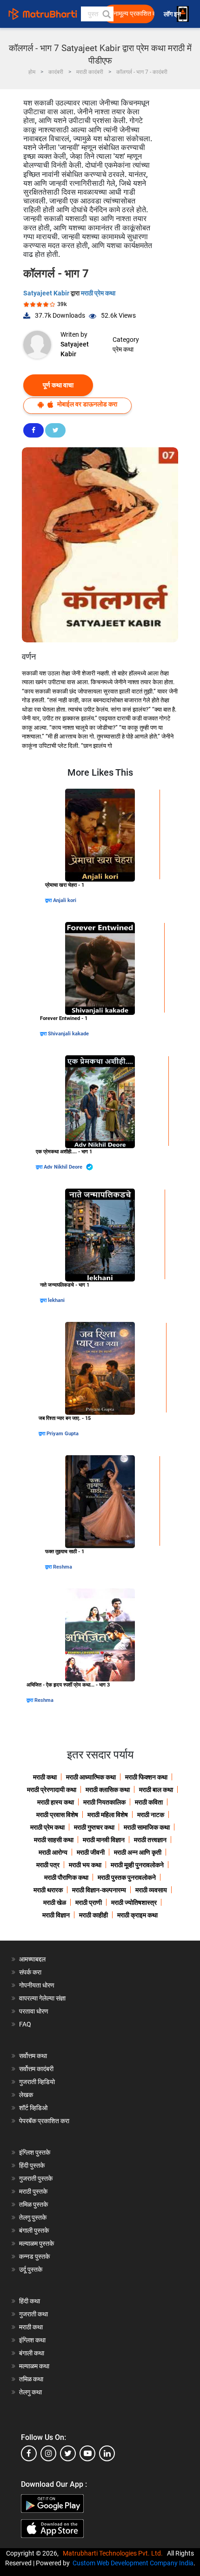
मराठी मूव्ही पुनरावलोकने (137, 1865)
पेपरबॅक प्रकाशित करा (44, 2121)
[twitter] (68, 2453)
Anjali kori (65, 900)
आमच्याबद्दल (32, 1959)
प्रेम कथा (123, 349)
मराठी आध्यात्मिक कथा (91, 1777)
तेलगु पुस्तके (33, 2217)
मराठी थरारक (48, 1890)
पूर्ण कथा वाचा (58, 385)
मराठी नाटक (151, 1815)
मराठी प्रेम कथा (98, 293)
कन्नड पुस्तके (34, 2256)
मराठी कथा (45, 1777)
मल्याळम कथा (34, 2366)
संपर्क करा (30, 1972)
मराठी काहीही (93, 1915)
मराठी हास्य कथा (56, 1802)
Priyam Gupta (63, 1434)
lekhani (56, 1300)
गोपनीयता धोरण (37, 1985)
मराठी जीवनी (91, 1852)
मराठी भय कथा (85, 1865)
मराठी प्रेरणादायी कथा (52, 1790)
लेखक (26, 2095)
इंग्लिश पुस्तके (35, 2152)
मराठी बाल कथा (156, 1790)
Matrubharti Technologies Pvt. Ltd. (114, 2553)
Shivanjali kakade (68, 1034)
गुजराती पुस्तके (36, 2178)
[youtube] (87, 2453)
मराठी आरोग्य (53, 1852)
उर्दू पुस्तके (31, 2269)
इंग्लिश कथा (32, 2340)
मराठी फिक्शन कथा (146, 1777)
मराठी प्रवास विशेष (57, 1815)
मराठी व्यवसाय (151, 1890)
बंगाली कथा (32, 2353)
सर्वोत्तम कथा (33, 2056)
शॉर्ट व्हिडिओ (33, 2108)
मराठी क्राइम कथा (137, 1915)
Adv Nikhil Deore (64, 1167)
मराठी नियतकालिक (104, 1802)
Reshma (63, 1567)
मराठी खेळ (55, 1903)
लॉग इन (174, 14)
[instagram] (48, 2453)
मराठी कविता (149, 1802)
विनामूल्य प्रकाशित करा (132, 14)
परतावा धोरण (34, 2011)
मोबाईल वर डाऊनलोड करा (87, 404)
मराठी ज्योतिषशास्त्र (134, 1903)
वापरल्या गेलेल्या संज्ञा (42, 1998)
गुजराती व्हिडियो (37, 2082)
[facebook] (29, 2453)
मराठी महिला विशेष (108, 1815)
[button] (106, 14)
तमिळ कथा (31, 2379)
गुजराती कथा (33, 2314)
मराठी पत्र (48, 1865)
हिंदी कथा (30, 2301)
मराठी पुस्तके (33, 2191)
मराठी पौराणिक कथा (66, 1877)
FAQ (25, 2024)
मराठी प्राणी (89, 1903)
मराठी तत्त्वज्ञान (150, 1840)
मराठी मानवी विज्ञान (104, 1840)
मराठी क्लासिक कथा (108, 1790)
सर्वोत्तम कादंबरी (36, 2069)
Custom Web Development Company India (133, 2563)
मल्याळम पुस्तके (37, 2243)
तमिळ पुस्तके (33, 2204)
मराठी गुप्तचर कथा (94, 1827)
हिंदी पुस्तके (32, 2165)
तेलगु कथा (30, 2392)
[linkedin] (107, 2453)
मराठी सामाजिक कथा (147, 1827)
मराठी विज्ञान (56, 1915)
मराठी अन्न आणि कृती (138, 1852)
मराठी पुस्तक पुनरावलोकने (127, 1877)
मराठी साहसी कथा (54, 1840)
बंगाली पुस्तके (34, 2230)
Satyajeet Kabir (47, 293)
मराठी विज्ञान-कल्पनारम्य (99, 1890)
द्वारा (49, 900)
